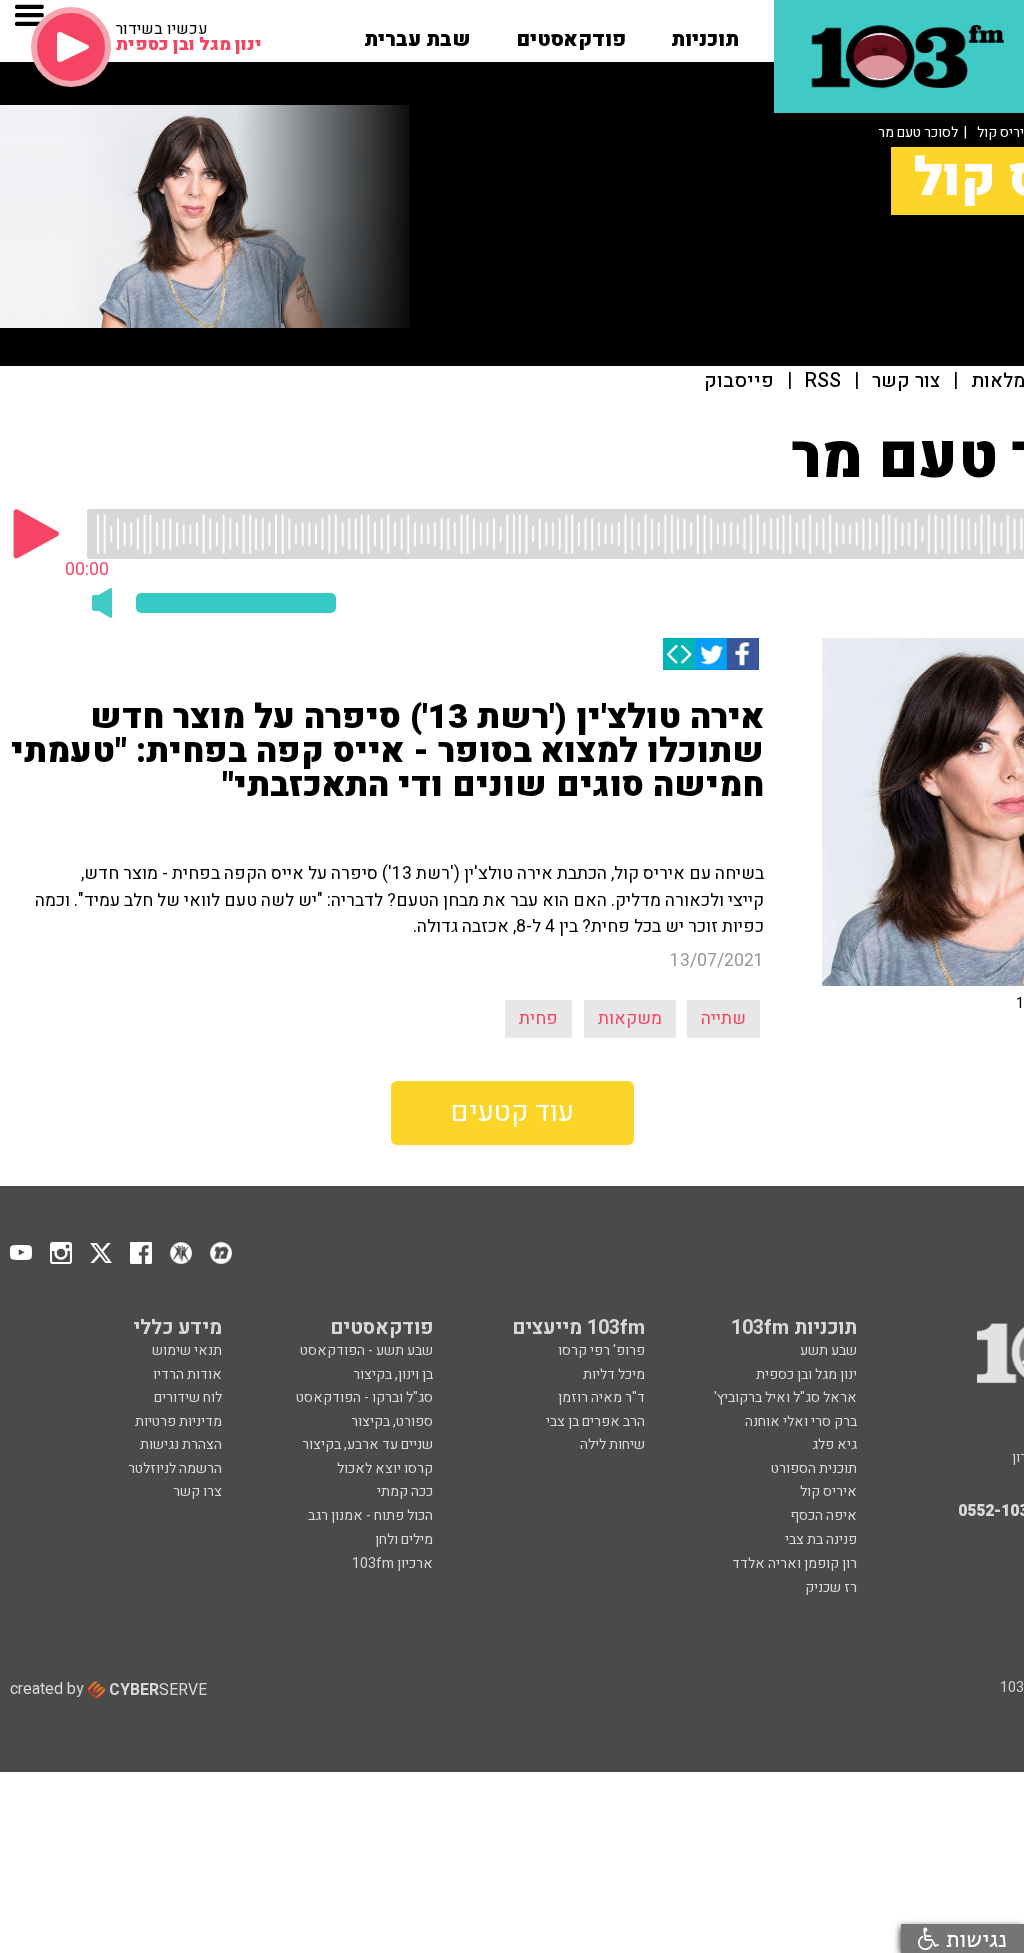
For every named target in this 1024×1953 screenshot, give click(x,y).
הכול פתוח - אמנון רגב (370, 1515)
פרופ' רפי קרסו (601, 1350)
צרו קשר (197, 1491)
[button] (705, 33)
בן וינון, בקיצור (393, 1374)
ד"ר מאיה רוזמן (601, 1397)
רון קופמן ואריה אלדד (794, 1563)
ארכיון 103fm (392, 1563)
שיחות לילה (612, 1444)
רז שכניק (831, 1587)
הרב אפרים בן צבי (595, 1421)
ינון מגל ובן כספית (806, 1374)
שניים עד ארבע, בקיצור (367, 1444)
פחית (538, 1018)
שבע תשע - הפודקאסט (366, 1350)
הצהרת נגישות (181, 1444)
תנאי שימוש (187, 1350)
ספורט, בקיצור (392, 1421)
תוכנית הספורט (814, 1468)
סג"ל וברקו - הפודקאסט (364, 1397)
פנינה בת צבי (821, 1539)
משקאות (630, 1018)
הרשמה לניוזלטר (175, 1468)
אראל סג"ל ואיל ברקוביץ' (785, 1397)
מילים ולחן (404, 1539)
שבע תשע (828, 1350)
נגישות (973, 1938)
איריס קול (828, 1491)
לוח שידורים (188, 1397)
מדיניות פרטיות (178, 1421)
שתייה (723, 1018)
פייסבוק (739, 381)
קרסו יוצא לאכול (385, 1468)
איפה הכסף (823, 1515)
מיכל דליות (614, 1374)
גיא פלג (834, 1444)
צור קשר (906, 381)
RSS (823, 381)
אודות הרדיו (187, 1374)
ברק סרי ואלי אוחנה (801, 1421)
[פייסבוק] (743, 654)
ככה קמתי (405, 1491)
